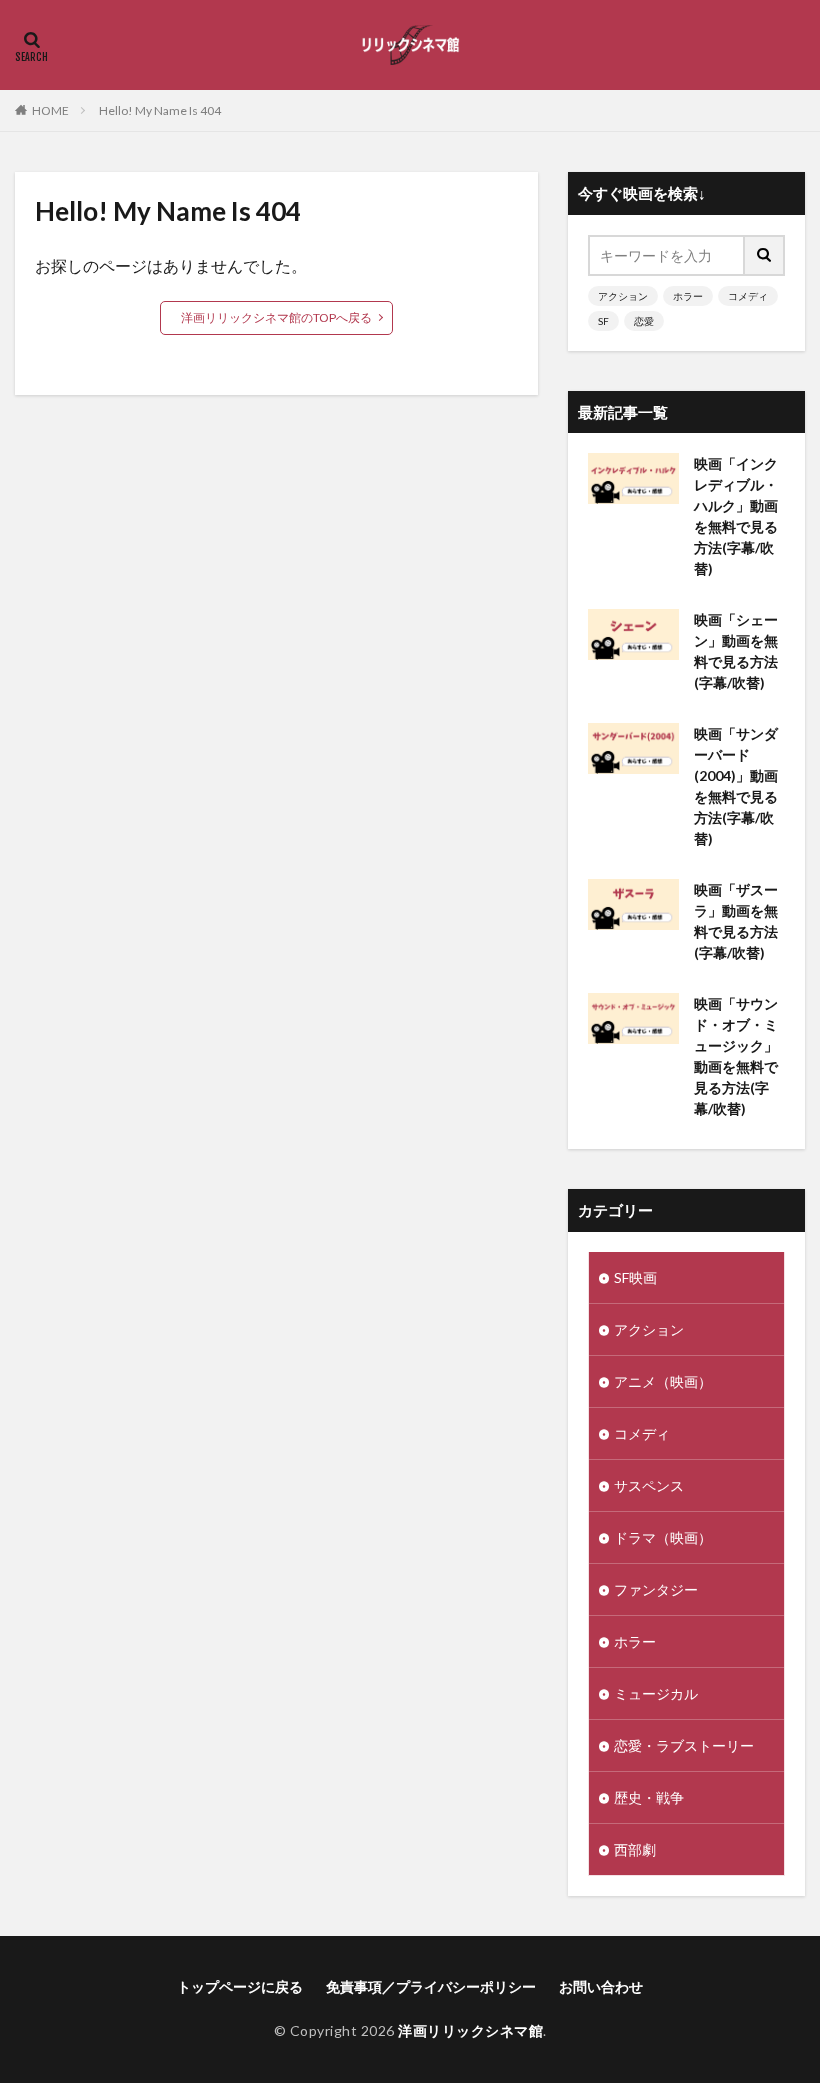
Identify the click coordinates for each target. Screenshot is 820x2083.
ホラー (688, 296)
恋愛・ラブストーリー (684, 1745)
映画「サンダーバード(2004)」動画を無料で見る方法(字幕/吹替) (736, 786)
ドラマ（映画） (663, 1537)
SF (603, 321)
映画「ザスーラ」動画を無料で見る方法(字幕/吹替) (736, 921)
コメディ (748, 296)
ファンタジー (656, 1589)
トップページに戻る (240, 1986)
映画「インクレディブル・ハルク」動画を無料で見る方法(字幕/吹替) (736, 516)
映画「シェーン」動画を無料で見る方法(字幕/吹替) (736, 651)
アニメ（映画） (663, 1381)
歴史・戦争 (649, 1797)
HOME (50, 110)
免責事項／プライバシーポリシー (431, 1986)
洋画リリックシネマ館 (470, 2030)
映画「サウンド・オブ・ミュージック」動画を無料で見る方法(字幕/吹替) (736, 1056)
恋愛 (644, 321)
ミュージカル (656, 1693)
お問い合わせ (601, 1986)
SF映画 (635, 1277)
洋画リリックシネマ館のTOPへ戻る (276, 317)
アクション (623, 296)
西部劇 (635, 1849)
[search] (765, 255)
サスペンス (649, 1485)
